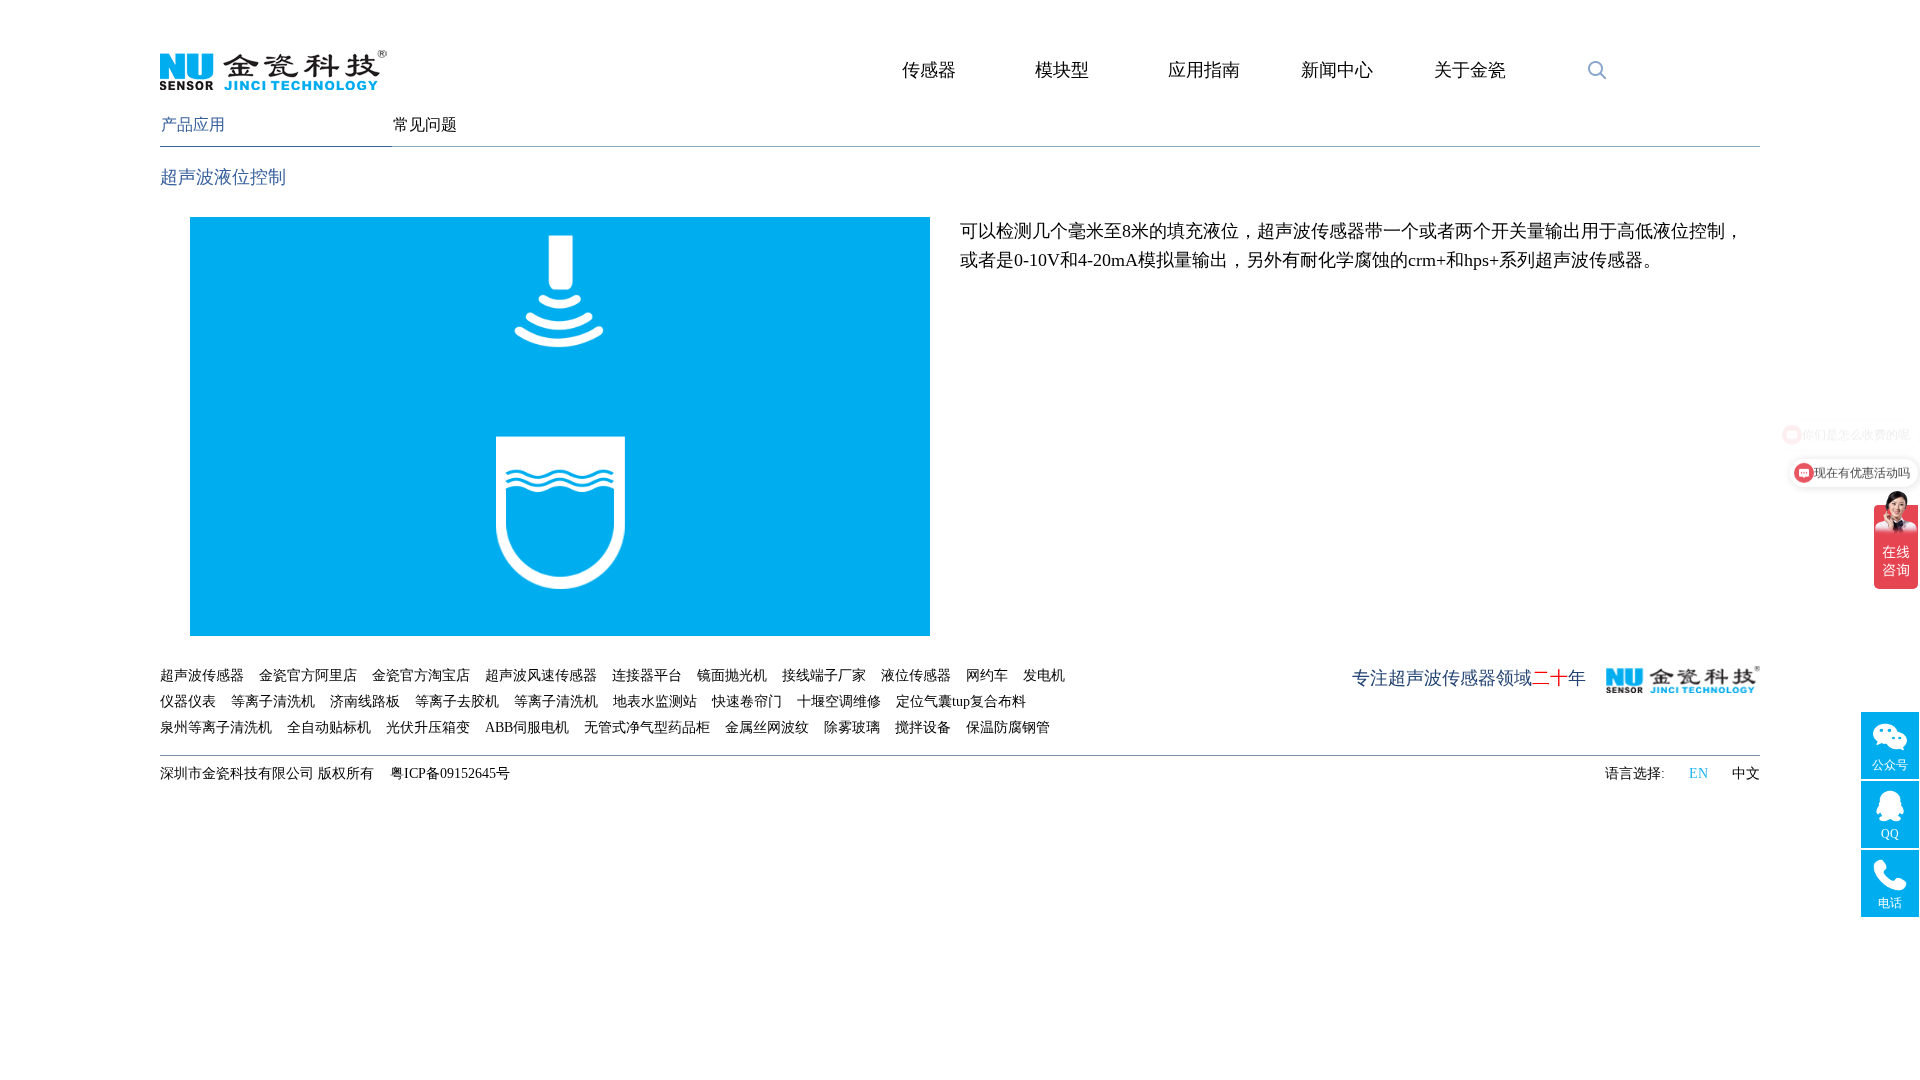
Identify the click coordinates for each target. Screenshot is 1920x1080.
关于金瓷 (1470, 70)
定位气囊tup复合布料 (961, 701)
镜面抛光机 (732, 675)
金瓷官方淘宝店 (421, 675)
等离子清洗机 (273, 701)
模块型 (1062, 70)
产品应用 (193, 124)
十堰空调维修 (839, 701)
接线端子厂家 (824, 675)
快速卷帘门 (747, 701)
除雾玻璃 (852, 727)
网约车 (987, 675)
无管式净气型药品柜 (647, 727)
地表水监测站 (655, 701)
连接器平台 (647, 675)
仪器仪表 (188, 701)
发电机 (1044, 675)
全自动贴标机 (329, 727)
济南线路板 (365, 701)
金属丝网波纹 (767, 727)
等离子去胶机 (457, 701)
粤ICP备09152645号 (450, 773)
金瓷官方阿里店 (308, 675)
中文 (1746, 773)
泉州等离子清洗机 (216, 727)
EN (1698, 773)
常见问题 (425, 124)
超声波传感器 (202, 675)
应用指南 (1204, 70)
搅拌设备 (923, 727)
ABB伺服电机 (527, 727)
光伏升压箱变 (428, 727)
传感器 (929, 70)
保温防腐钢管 (1008, 727)
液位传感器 (916, 675)
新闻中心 (1337, 70)
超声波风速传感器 (541, 675)
